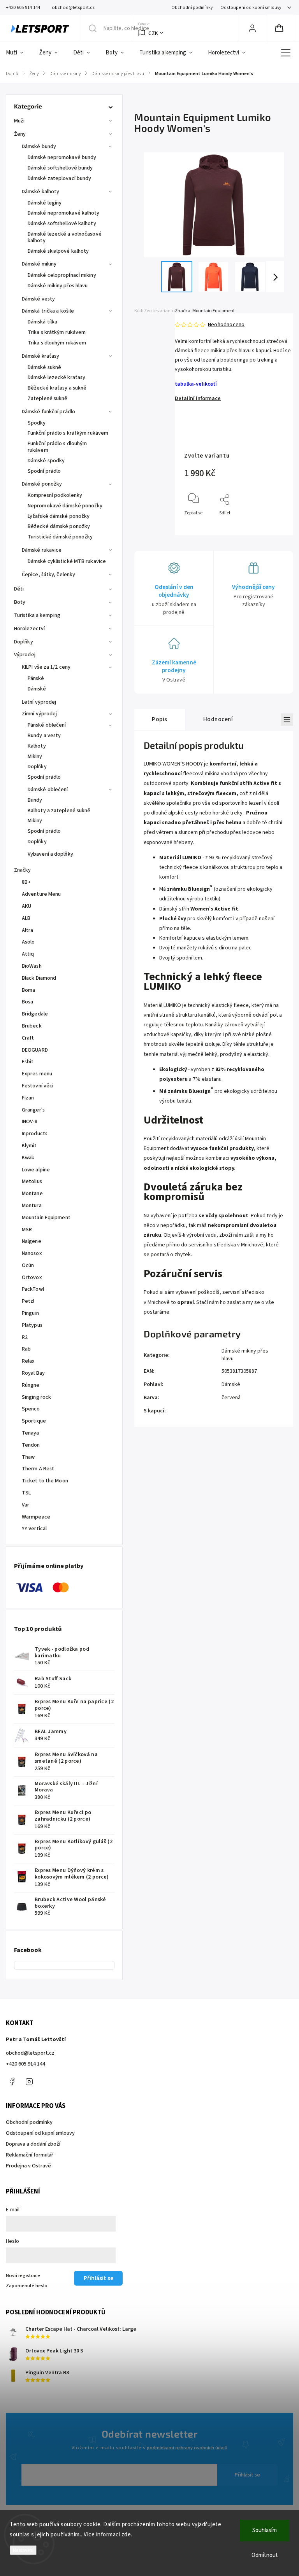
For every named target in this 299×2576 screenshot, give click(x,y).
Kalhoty (37, 746)
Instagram (29, 2081)
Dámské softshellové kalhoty (62, 224)
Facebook (12, 2081)
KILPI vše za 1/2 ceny (46, 667)
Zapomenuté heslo (27, 2286)
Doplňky (24, 642)
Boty (20, 602)
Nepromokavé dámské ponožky (65, 506)
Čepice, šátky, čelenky (48, 575)
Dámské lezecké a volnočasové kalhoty (65, 237)
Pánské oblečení (47, 725)
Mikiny (35, 757)
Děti (19, 589)
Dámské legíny (45, 203)
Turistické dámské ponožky (60, 537)
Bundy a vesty (44, 736)
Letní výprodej (39, 702)
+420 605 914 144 (26, 2064)
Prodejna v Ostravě (28, 2166)
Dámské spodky (46, 461)
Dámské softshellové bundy (60, 168)
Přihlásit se (247, 2475)
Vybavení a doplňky (50, 854)
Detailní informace (198, 398)
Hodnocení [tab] (218, 719)
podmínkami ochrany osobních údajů (187, 2448)
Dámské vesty (38, 299)
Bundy (35, 800)
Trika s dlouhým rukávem (57, 343)
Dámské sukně (44, 367)
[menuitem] (18, 53)
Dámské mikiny (39, 264)
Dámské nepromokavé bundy (62, 157)
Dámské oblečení (48, 790)
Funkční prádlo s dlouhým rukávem (57, 447)
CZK (153, 33)
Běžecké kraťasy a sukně (57, 388)
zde (126, 2535)
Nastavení (23, 2550)
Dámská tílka (42, 322)
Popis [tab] (160, 719)
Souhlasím (265, 2530)
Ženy (20, 134)
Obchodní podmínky (192, 8)
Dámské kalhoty (40, 192)
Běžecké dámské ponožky (59, 526)
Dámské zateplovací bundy (59, 178)
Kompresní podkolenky (55, 495)
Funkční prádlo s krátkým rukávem (68, 433)
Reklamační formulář (30, 2155)
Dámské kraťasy (40, 356)
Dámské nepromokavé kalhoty (64, 213)
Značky (23, 870)
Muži (19, 121)
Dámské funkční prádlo (48, 412)
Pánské (36, 678)
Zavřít (271, 526)
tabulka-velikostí (196, 384)
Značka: (205, 311)
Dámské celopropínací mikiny (62, 275)
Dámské (37, 689)
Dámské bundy (39, 147)
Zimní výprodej (39, 714)
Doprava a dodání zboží (33, 2144)
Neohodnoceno (226, 325)
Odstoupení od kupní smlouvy (251, 8)
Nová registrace (23, 2275)
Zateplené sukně (48, 398)
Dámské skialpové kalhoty (58, 251)
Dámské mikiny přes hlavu (58, 286)
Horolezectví (29, 629)
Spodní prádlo (44, 471)
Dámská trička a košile (48, 311)
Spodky (37, 423)
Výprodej (25, 655)
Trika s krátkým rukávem (57, 332)
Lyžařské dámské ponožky (59, 516)
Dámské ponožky (42, 484)
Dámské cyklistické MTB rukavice (67, 561)
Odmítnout (265, 2555)
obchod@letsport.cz (30, 2053)
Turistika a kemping (37, 615)
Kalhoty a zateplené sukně (59, 811)
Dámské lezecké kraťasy (56, 377)
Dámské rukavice (42, 550)
